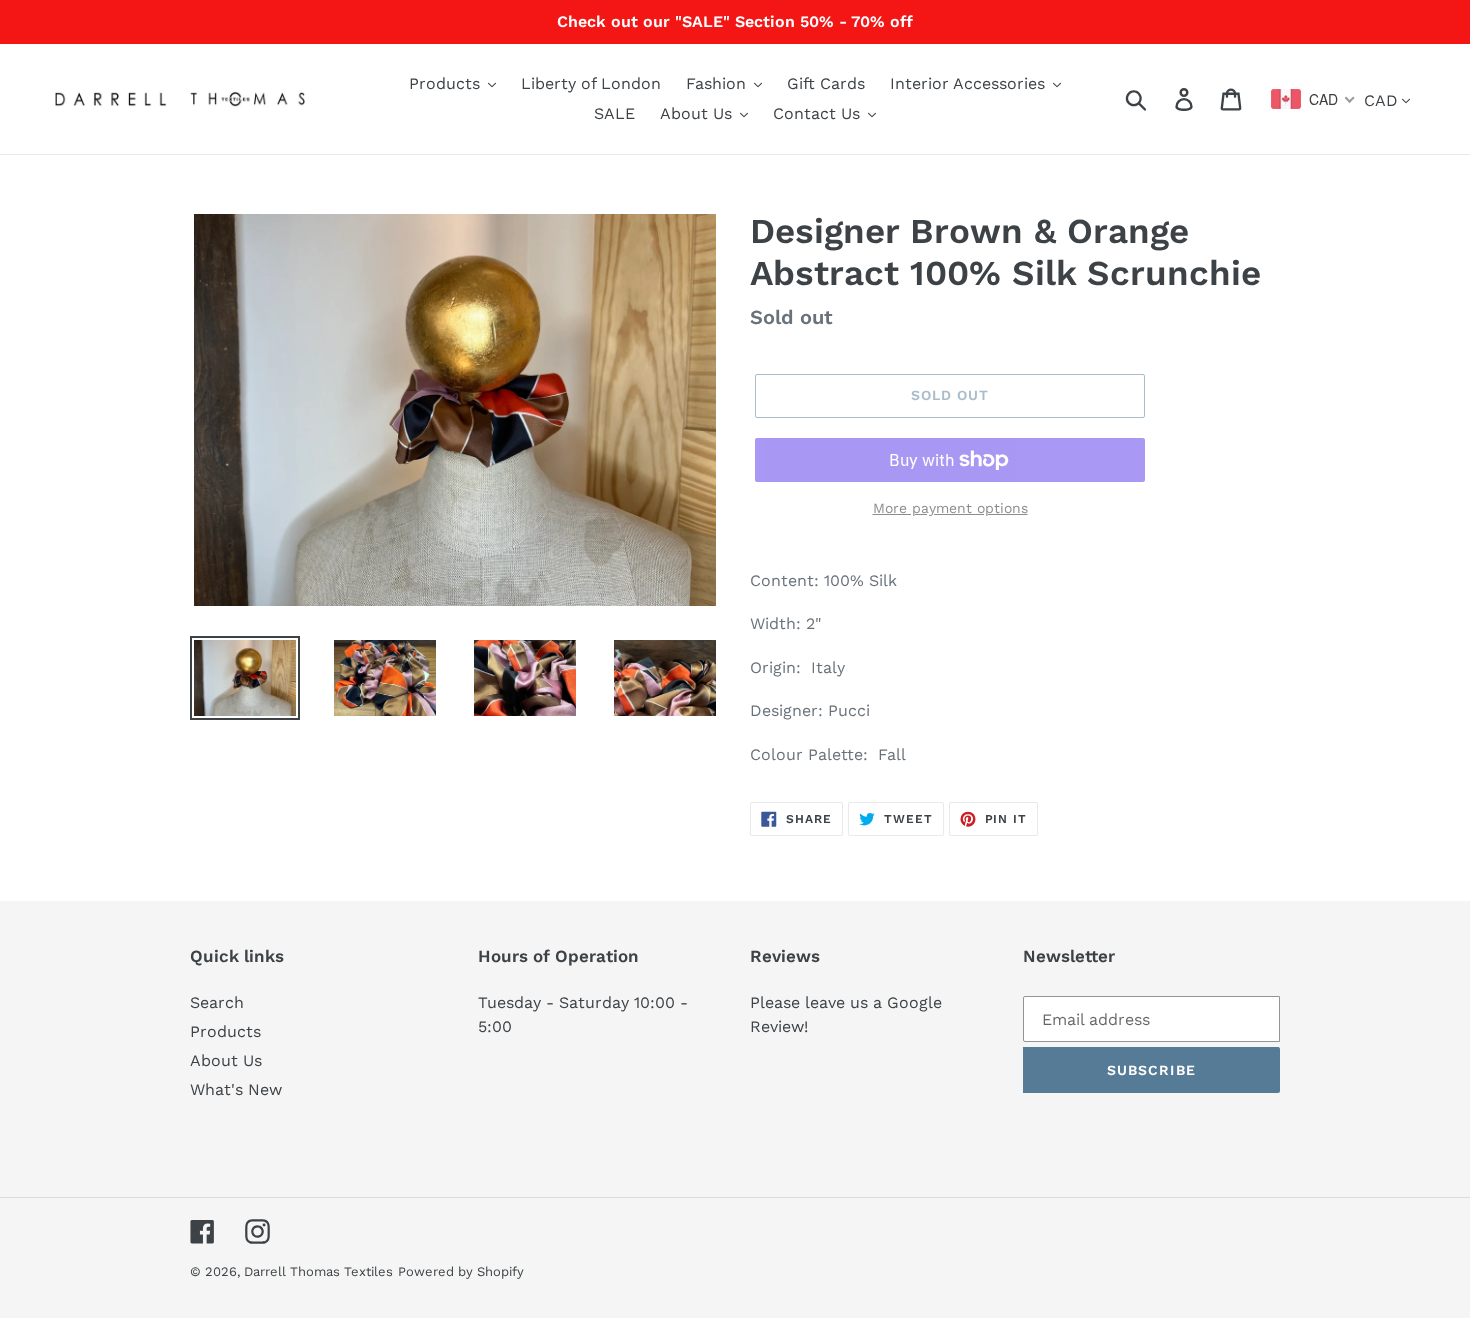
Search (217, 1002)
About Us (226, 1060)
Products (225, 1031)
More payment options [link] (950, 508)
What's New (236, 1089)
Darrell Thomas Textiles (318, 1271)
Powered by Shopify (461, 1271)
